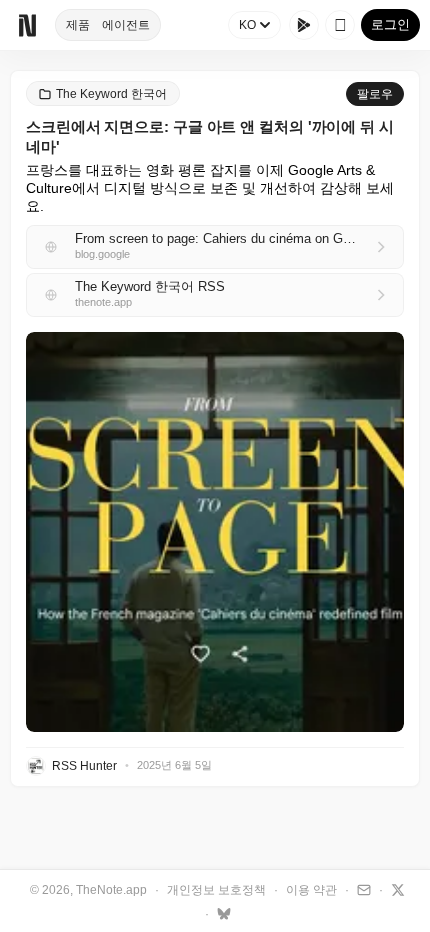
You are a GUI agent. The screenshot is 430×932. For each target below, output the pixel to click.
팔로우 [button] (375, 94)
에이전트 (126, 25)
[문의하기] (361, 889)
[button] (215, 532)
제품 (78, 25)
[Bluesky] (221, 913)
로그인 (390, 24)
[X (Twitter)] (395, 889)
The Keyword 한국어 (111, 94)
